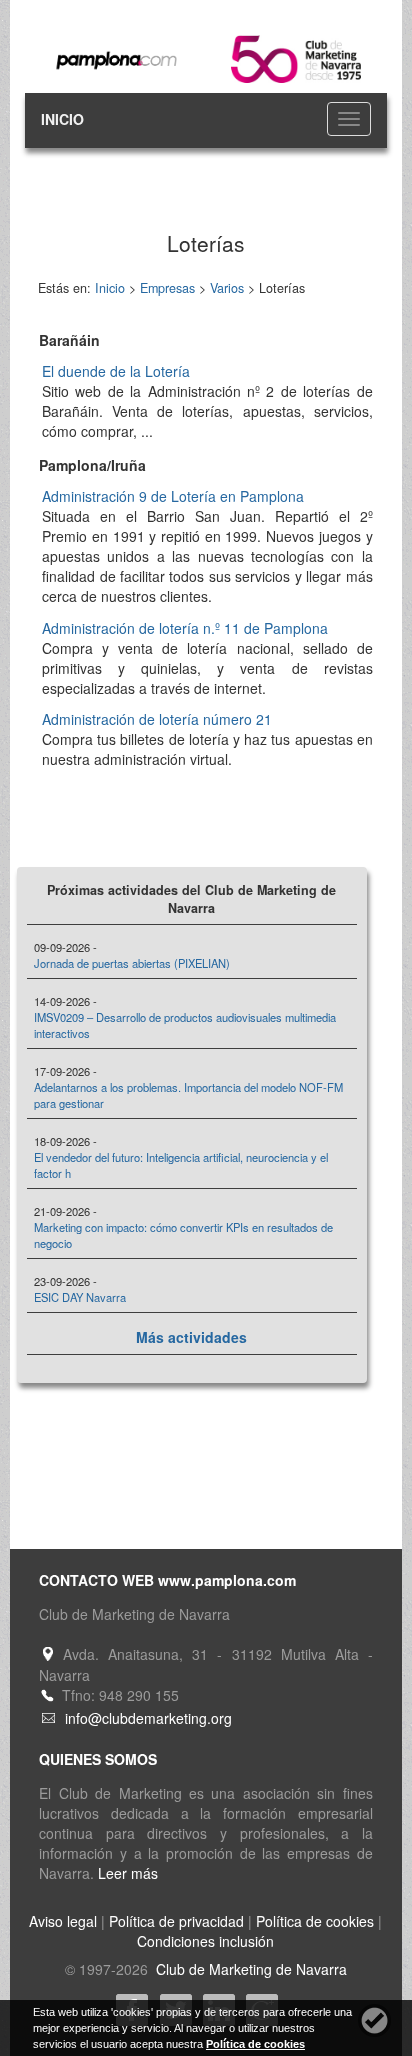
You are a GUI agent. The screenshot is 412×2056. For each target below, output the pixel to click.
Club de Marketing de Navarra (249, 1969)
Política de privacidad (176, 1921)
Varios (227, 288)
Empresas (167, 288)
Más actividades (191, 1337)
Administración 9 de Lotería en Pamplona (173, 496)
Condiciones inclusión (205, 1941)
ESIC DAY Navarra (80, 1297)
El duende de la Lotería (116, 371)
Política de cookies (315, 1921)
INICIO (62, 119)
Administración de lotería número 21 (157, 719)
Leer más (128, 1873)
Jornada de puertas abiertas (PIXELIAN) (132, 963)
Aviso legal (63, 1921)
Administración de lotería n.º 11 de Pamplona (185, 628)
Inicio (110, 288)
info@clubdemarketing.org (148, 1718)
